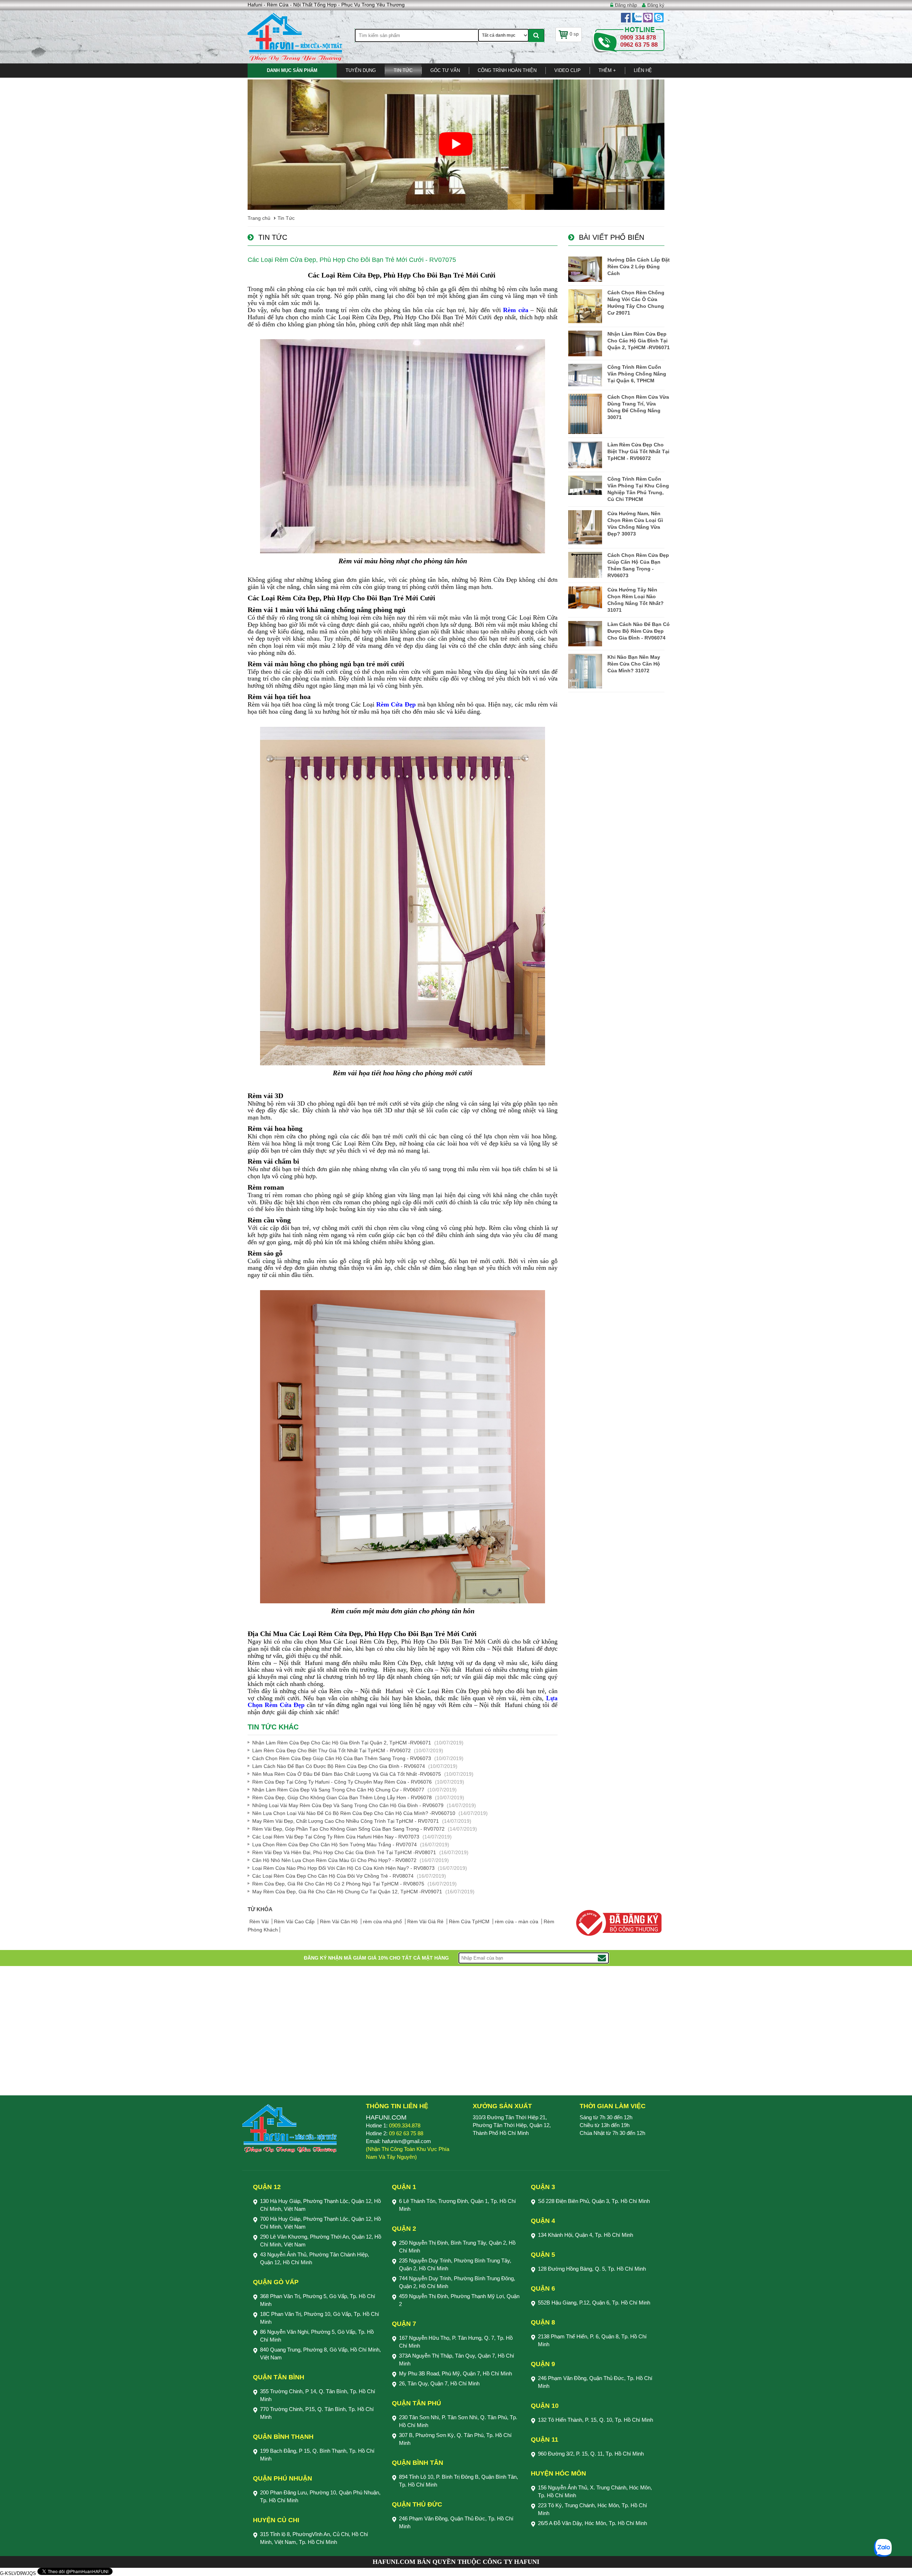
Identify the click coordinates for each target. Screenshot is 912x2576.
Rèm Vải (260, 1921)
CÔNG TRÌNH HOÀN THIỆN (507, 70)
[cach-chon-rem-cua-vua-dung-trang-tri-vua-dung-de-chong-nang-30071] (585, 414)
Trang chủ (259, 218)
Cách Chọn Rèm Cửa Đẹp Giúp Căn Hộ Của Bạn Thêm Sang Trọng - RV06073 (342, 1758)
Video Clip (568, 70)
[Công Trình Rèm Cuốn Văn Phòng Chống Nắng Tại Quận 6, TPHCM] (585, 375)
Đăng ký (656, 5)
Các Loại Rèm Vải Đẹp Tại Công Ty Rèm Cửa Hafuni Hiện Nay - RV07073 (336, 1837)
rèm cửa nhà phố (383, 1921)
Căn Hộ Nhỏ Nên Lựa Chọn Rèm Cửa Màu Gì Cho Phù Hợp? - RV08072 (334, 1860)
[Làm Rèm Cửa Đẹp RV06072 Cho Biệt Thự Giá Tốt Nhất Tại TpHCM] (585, 455)
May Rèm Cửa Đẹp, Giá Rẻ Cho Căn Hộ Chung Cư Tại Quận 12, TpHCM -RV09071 (347, 1892)
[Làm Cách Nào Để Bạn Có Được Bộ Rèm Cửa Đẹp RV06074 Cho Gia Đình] (585, 634)
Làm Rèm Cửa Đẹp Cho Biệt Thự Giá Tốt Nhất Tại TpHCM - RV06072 (331, 1750)
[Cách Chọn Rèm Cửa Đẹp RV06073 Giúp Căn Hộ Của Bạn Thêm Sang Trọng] (585, 565)
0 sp (574, 34)
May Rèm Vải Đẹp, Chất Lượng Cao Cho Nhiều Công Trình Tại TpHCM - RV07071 (346, 1821)
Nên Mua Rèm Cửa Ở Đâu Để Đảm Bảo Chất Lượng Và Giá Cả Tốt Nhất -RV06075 (347, 1774)
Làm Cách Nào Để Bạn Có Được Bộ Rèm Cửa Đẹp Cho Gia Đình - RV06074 (339, 1766)
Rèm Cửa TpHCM (470, 1921)
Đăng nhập (626, 5)
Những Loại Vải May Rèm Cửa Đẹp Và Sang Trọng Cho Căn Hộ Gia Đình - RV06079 (348, 1805)
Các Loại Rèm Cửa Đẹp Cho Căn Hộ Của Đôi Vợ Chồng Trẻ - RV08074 (333, 1876)
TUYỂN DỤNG (361, 70)
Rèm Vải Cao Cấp (295, 1921)
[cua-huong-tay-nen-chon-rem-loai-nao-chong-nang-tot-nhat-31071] (585, 598)
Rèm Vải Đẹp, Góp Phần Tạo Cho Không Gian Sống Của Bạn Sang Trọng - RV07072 (348, 1829)
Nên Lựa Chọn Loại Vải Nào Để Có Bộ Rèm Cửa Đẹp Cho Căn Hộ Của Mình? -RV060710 (354, 1813)
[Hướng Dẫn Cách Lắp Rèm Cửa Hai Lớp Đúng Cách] (585, 269)
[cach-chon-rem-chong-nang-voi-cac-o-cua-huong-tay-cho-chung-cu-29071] (585, 306)
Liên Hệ (643, 70)
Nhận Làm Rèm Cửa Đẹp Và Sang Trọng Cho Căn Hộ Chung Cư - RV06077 (338, 1790)
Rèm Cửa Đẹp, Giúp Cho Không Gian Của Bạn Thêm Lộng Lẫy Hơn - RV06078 (342, 1797)
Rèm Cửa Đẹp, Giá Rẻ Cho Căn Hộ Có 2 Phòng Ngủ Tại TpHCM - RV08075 (338, 1884)
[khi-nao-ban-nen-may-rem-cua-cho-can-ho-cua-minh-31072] (585, 671)
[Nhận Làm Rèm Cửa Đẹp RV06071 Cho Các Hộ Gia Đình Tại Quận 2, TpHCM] (585, 343)
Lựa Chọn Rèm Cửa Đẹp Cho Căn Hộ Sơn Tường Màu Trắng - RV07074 (335, 1845)
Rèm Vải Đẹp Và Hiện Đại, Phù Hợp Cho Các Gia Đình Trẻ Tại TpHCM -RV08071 (344, 1852)
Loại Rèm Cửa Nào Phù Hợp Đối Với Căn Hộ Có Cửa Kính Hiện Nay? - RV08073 (343, 1868)
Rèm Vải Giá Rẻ (426, 1921)
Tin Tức (403, 70)
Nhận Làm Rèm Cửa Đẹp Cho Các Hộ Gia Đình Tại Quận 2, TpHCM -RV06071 (342, 1743)
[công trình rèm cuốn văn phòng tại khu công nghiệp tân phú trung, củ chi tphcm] (585, 485)
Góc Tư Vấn (445, 70)
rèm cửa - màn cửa (517, 1921)
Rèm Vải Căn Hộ (340, 1921)
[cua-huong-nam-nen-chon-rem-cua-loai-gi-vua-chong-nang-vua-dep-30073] (585, 527)
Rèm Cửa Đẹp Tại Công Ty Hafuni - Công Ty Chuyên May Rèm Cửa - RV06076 (342, 1782)
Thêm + (607, 70)
